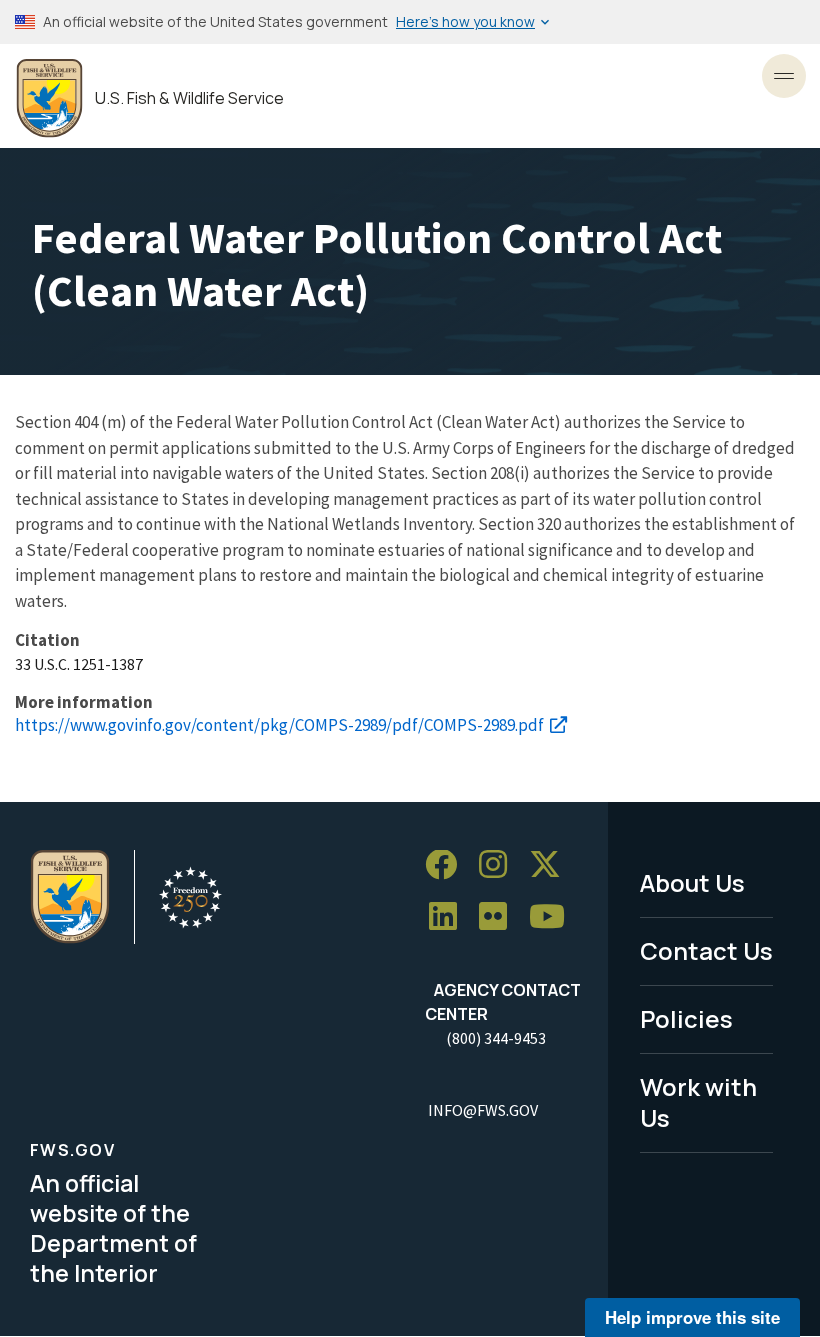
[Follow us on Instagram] (500, 865)
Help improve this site (692, 1317)
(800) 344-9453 (496, 1038)
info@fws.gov (483, 1110)
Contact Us (706, 950)
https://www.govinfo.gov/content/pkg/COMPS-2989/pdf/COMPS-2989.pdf (279, 725)
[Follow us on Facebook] (448, 865)
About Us (692, 882)
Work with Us (698, 1102)
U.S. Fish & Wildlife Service (189, 98)
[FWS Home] (49, 98)
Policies (686, 1018)
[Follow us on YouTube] (554, 917)
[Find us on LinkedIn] (450, 917)
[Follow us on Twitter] (552, 865)
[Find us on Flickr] (500, 917)
